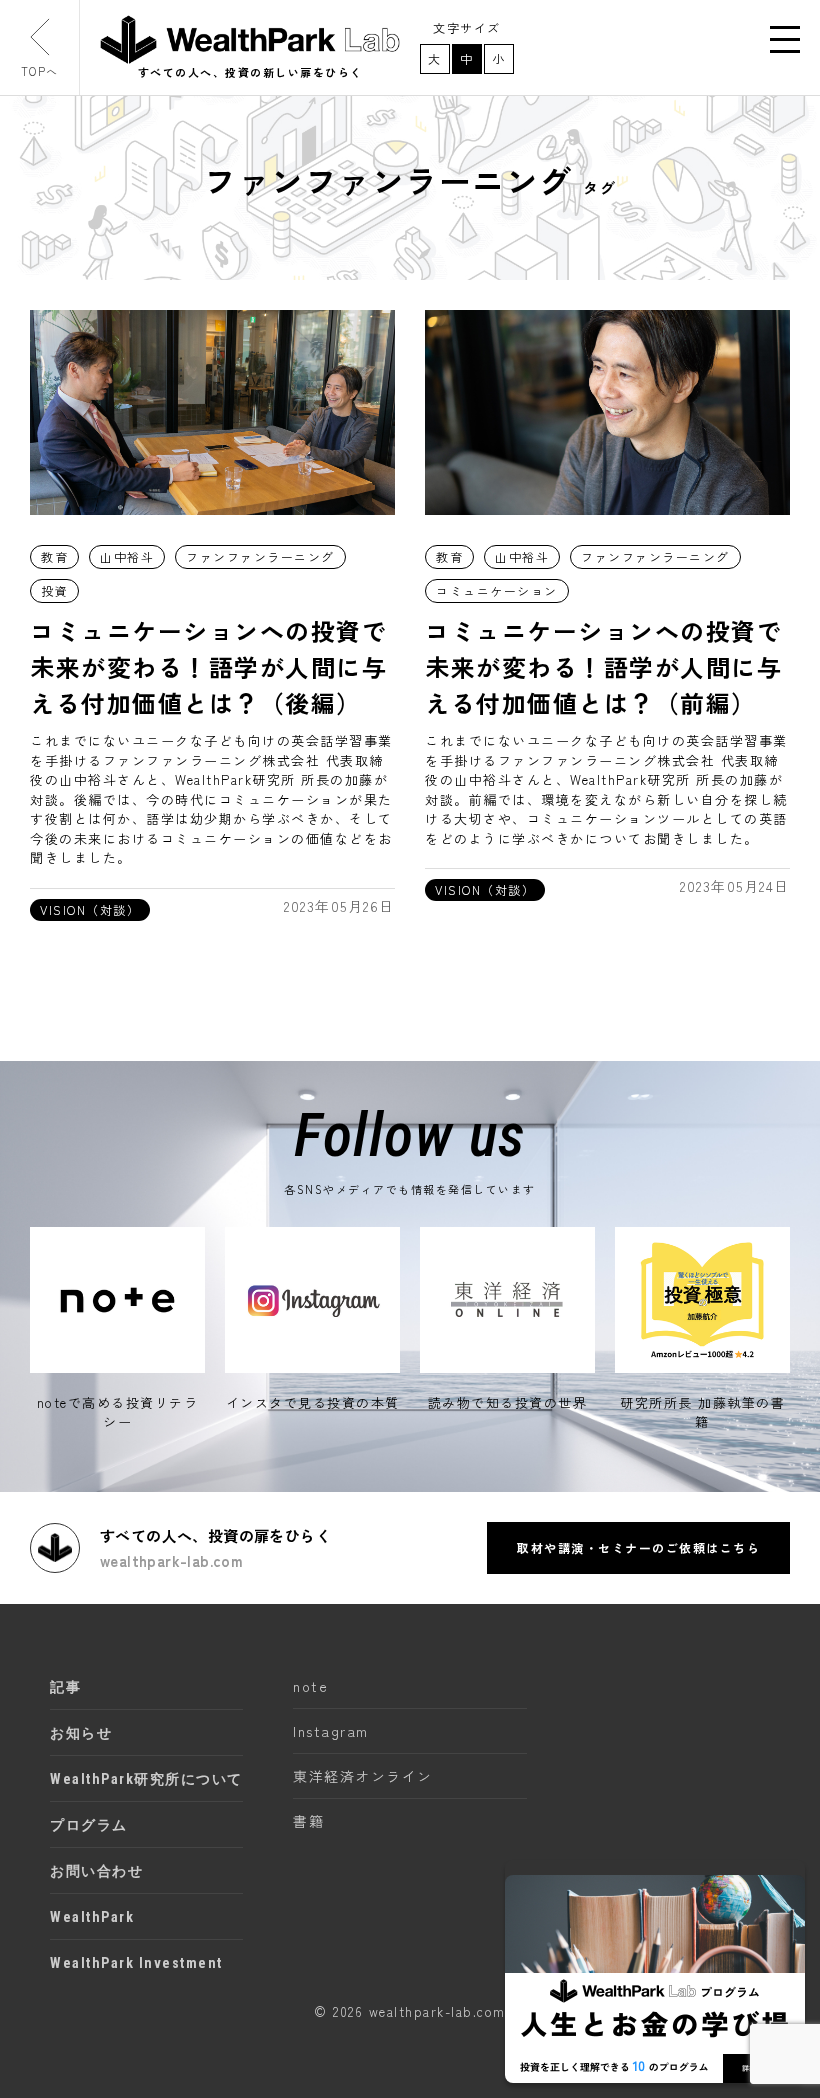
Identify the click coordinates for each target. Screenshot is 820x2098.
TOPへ (40, 71)
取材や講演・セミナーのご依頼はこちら (638, 1547)
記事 (65, 1687)
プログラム (89, 1825)
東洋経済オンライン (363, 1776)
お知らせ (81, 1733)
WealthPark (92, 1917)
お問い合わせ (96, 1871)
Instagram (331, 1731)
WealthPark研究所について (146, 1779)
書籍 (308, 1821)
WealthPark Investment (136, 1963)
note (310, 1686)
